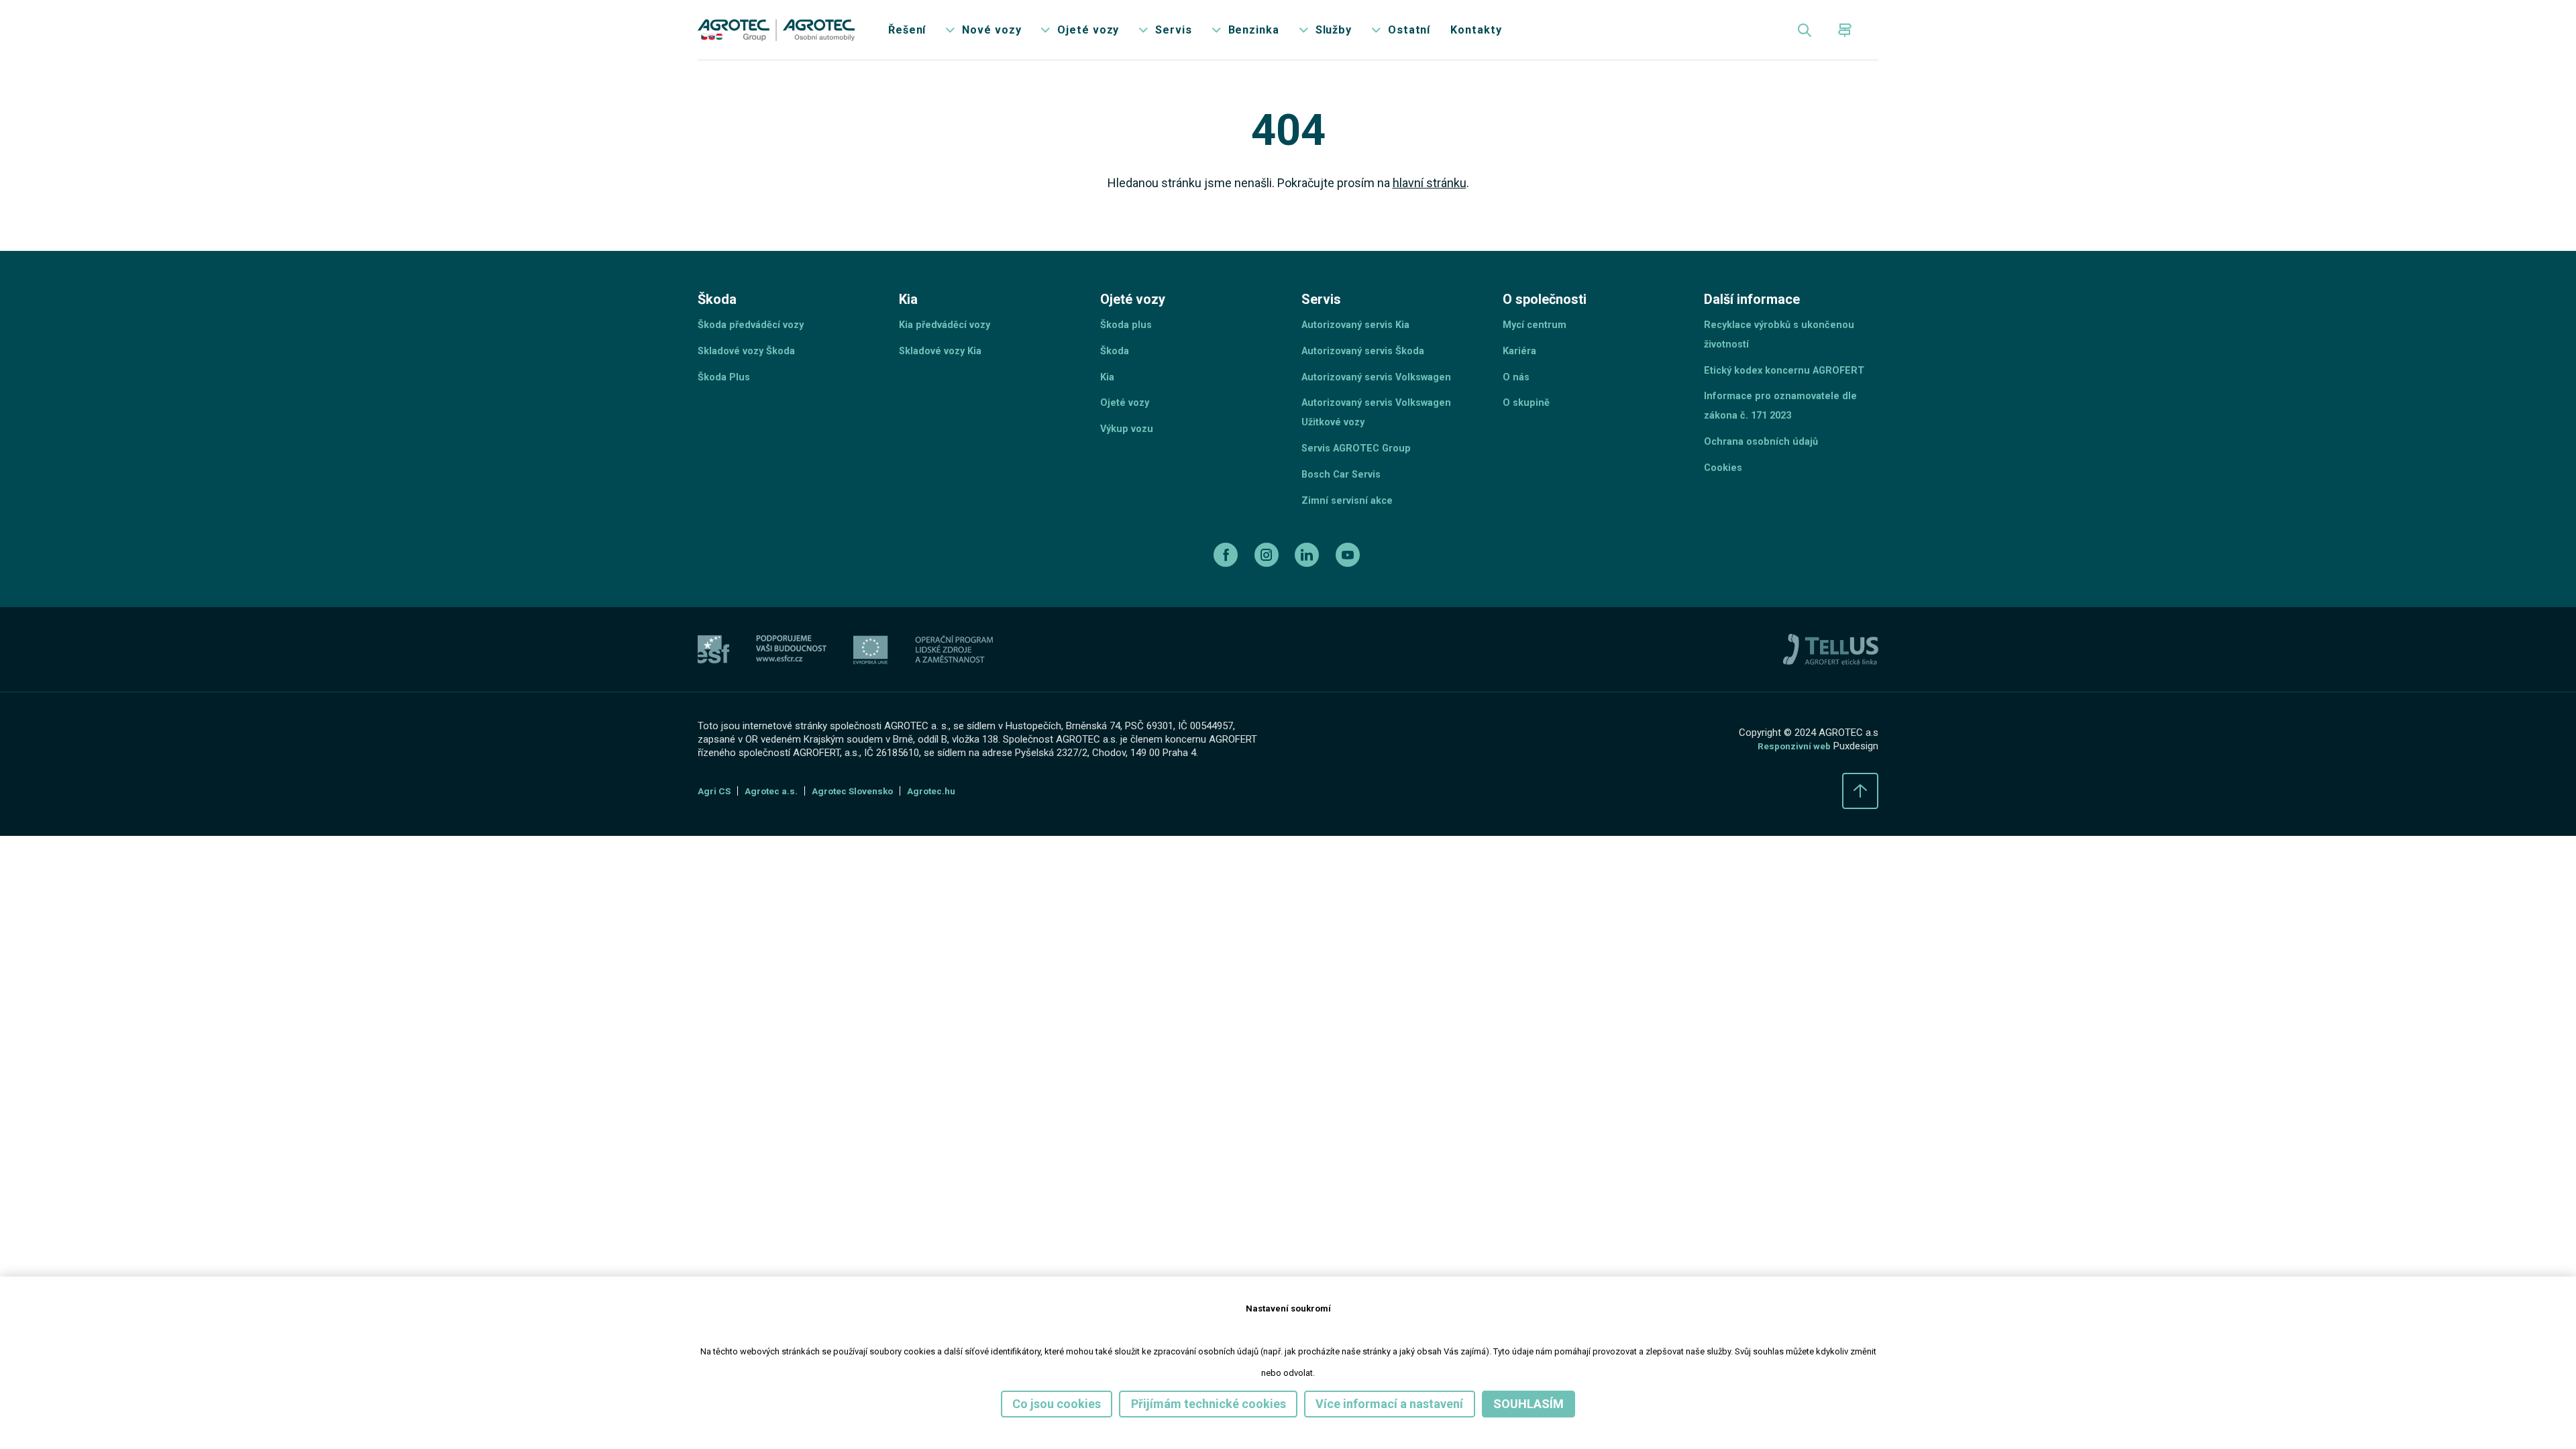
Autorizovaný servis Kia (1362, 344)
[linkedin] (1310, 591)
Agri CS (716, 830)
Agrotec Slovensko (866, 830)
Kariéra (1521, 372)
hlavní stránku (1443, 193)
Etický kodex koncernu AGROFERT (1790, 393)
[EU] (871, 687)
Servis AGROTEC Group (1361, 478)
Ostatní (1457, 33)
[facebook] (1223, 591)
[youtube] (1353, 591)
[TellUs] (1831, 686)
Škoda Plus (726, 400)
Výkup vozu (1129, 457)
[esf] (713, 687)
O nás (1517, 400)
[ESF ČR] (791, 687)
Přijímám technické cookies (1202, 1403)
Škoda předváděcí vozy (756, 344)
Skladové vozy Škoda (752, 372)
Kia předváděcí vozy (949, 344)
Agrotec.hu (952, 830)
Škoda (1116, 372)
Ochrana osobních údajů (1765, 471)
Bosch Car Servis (1345, 506)
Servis (1207, 33)
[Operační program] (954, 687)
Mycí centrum (1537, 344)
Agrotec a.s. (777, 830)
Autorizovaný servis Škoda (1370, 372)
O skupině (1527, 428)
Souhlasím (1552, 1403)
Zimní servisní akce (1351, 534)
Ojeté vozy (1118, 33)
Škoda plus (1128, 344)
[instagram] (1266, 591)
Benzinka (1291, 33)
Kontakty (1528, 33)
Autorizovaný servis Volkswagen (1385, 400)
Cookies (1725, 499)
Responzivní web (1790, 784)
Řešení (926, 33)
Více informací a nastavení (1400, 1403)
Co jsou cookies (1036, 1403)
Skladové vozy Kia (945, 372)
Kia (1108, 400)
